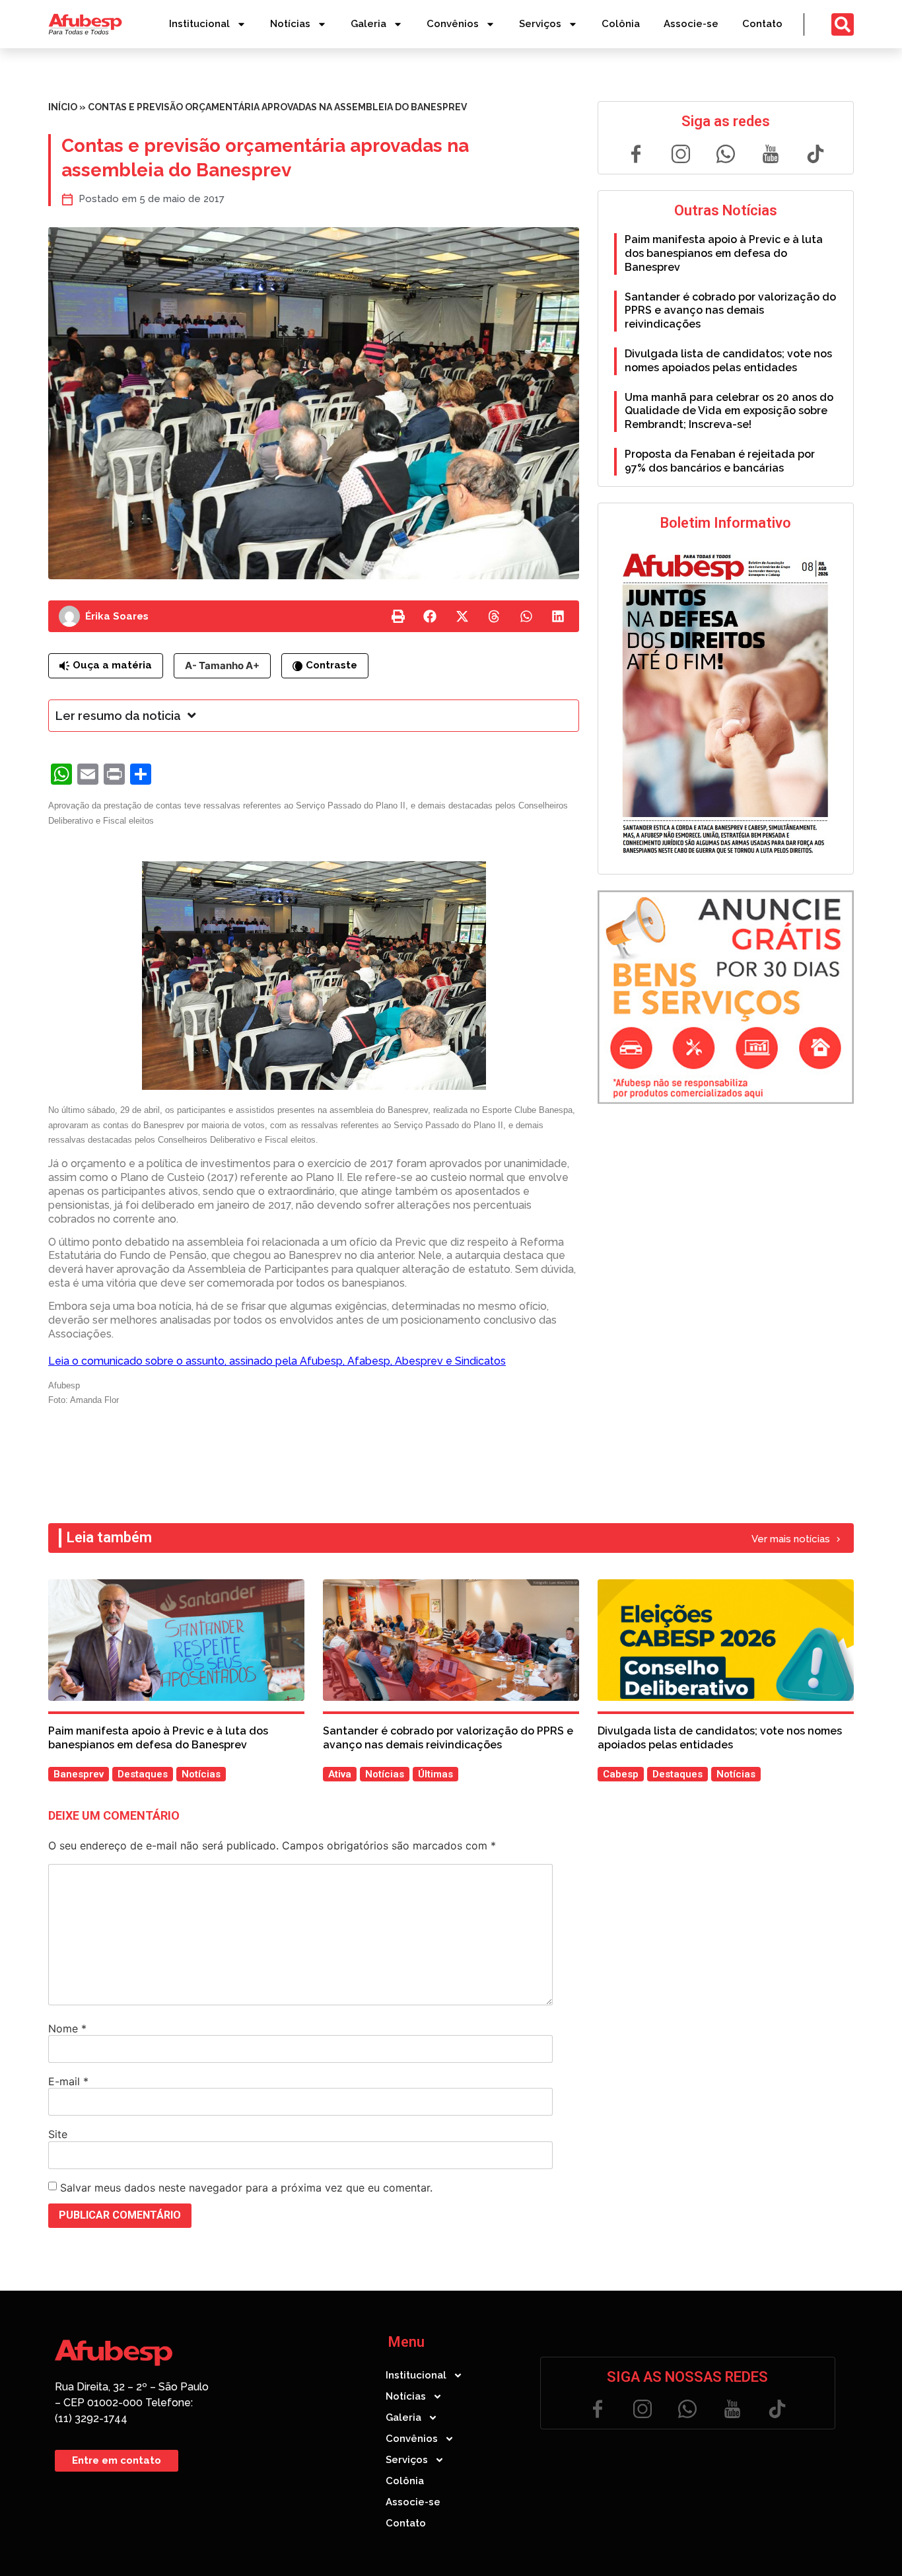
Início (63, 107)
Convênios (453, 24)
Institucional (199, 24)
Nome (67, 2028)
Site (58, 2134)
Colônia (621, 24)
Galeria (368, 24)
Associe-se (691, 24)
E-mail (68, 2081)
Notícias (290, 24)
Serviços (540, 24)
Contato (762, 24)
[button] (398, 616)
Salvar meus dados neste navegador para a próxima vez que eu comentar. (246, 2188)
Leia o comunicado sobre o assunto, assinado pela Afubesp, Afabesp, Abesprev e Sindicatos (277, 1361)
